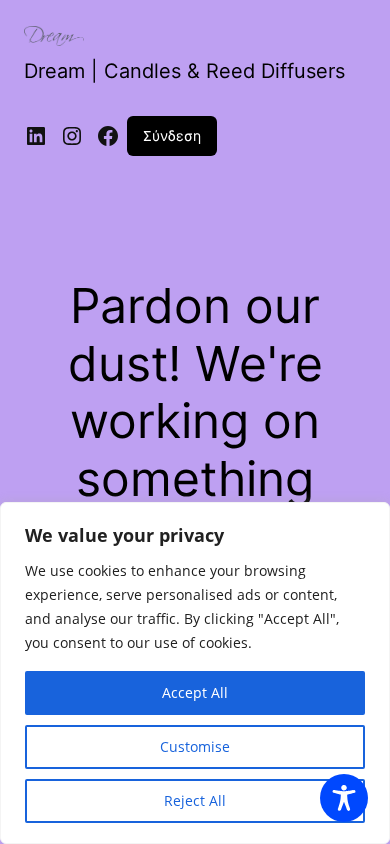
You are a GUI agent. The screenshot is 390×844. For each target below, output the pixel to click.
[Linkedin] (36, 136)
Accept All (195, 692)
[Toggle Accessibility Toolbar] (344, 798)
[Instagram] (72, 136)
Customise (195, 746)
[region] (195, 673)
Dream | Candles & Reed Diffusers (184, 71)
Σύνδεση (172, 135)
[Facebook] (108, 136)
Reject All (195, 800)
